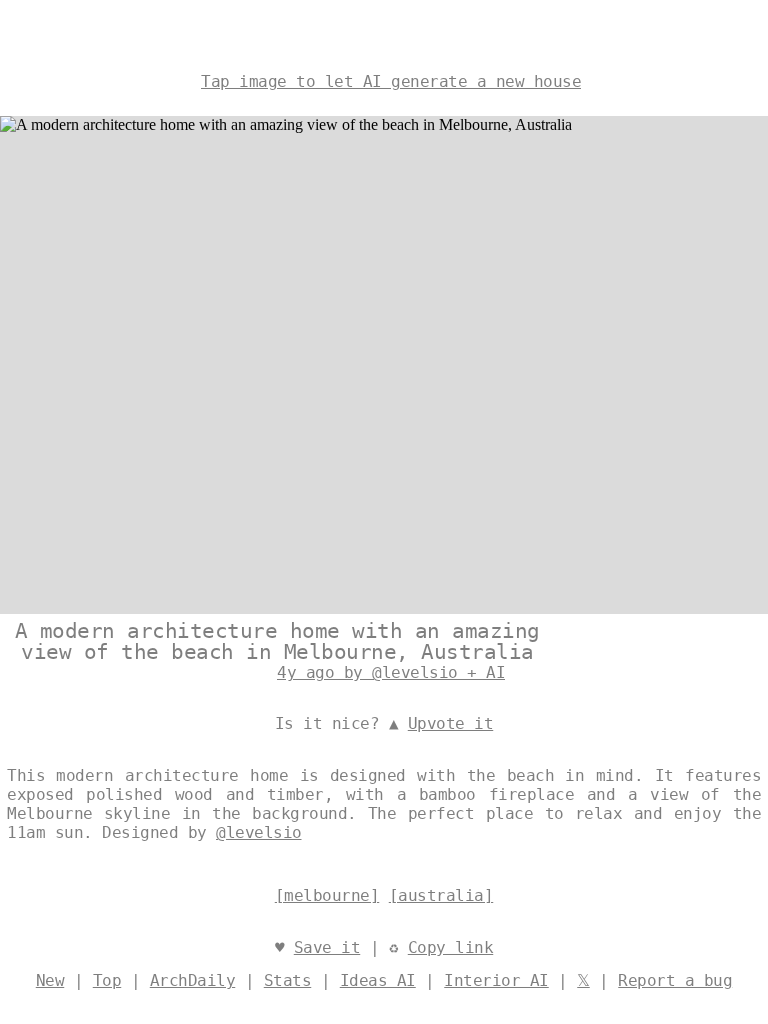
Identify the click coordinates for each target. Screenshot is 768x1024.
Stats (288, 980)
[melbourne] (327, 895)
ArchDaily (193, 980)
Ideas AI (378, 980)
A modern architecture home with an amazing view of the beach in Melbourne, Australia (277, 641)
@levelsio (259, 832)
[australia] (441, 895)
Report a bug (675, 980)
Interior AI (496, 980)
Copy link (451, 947)
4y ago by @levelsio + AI (391, 672)
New (50, 980)
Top (107, 980)
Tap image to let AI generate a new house (391, 81)
